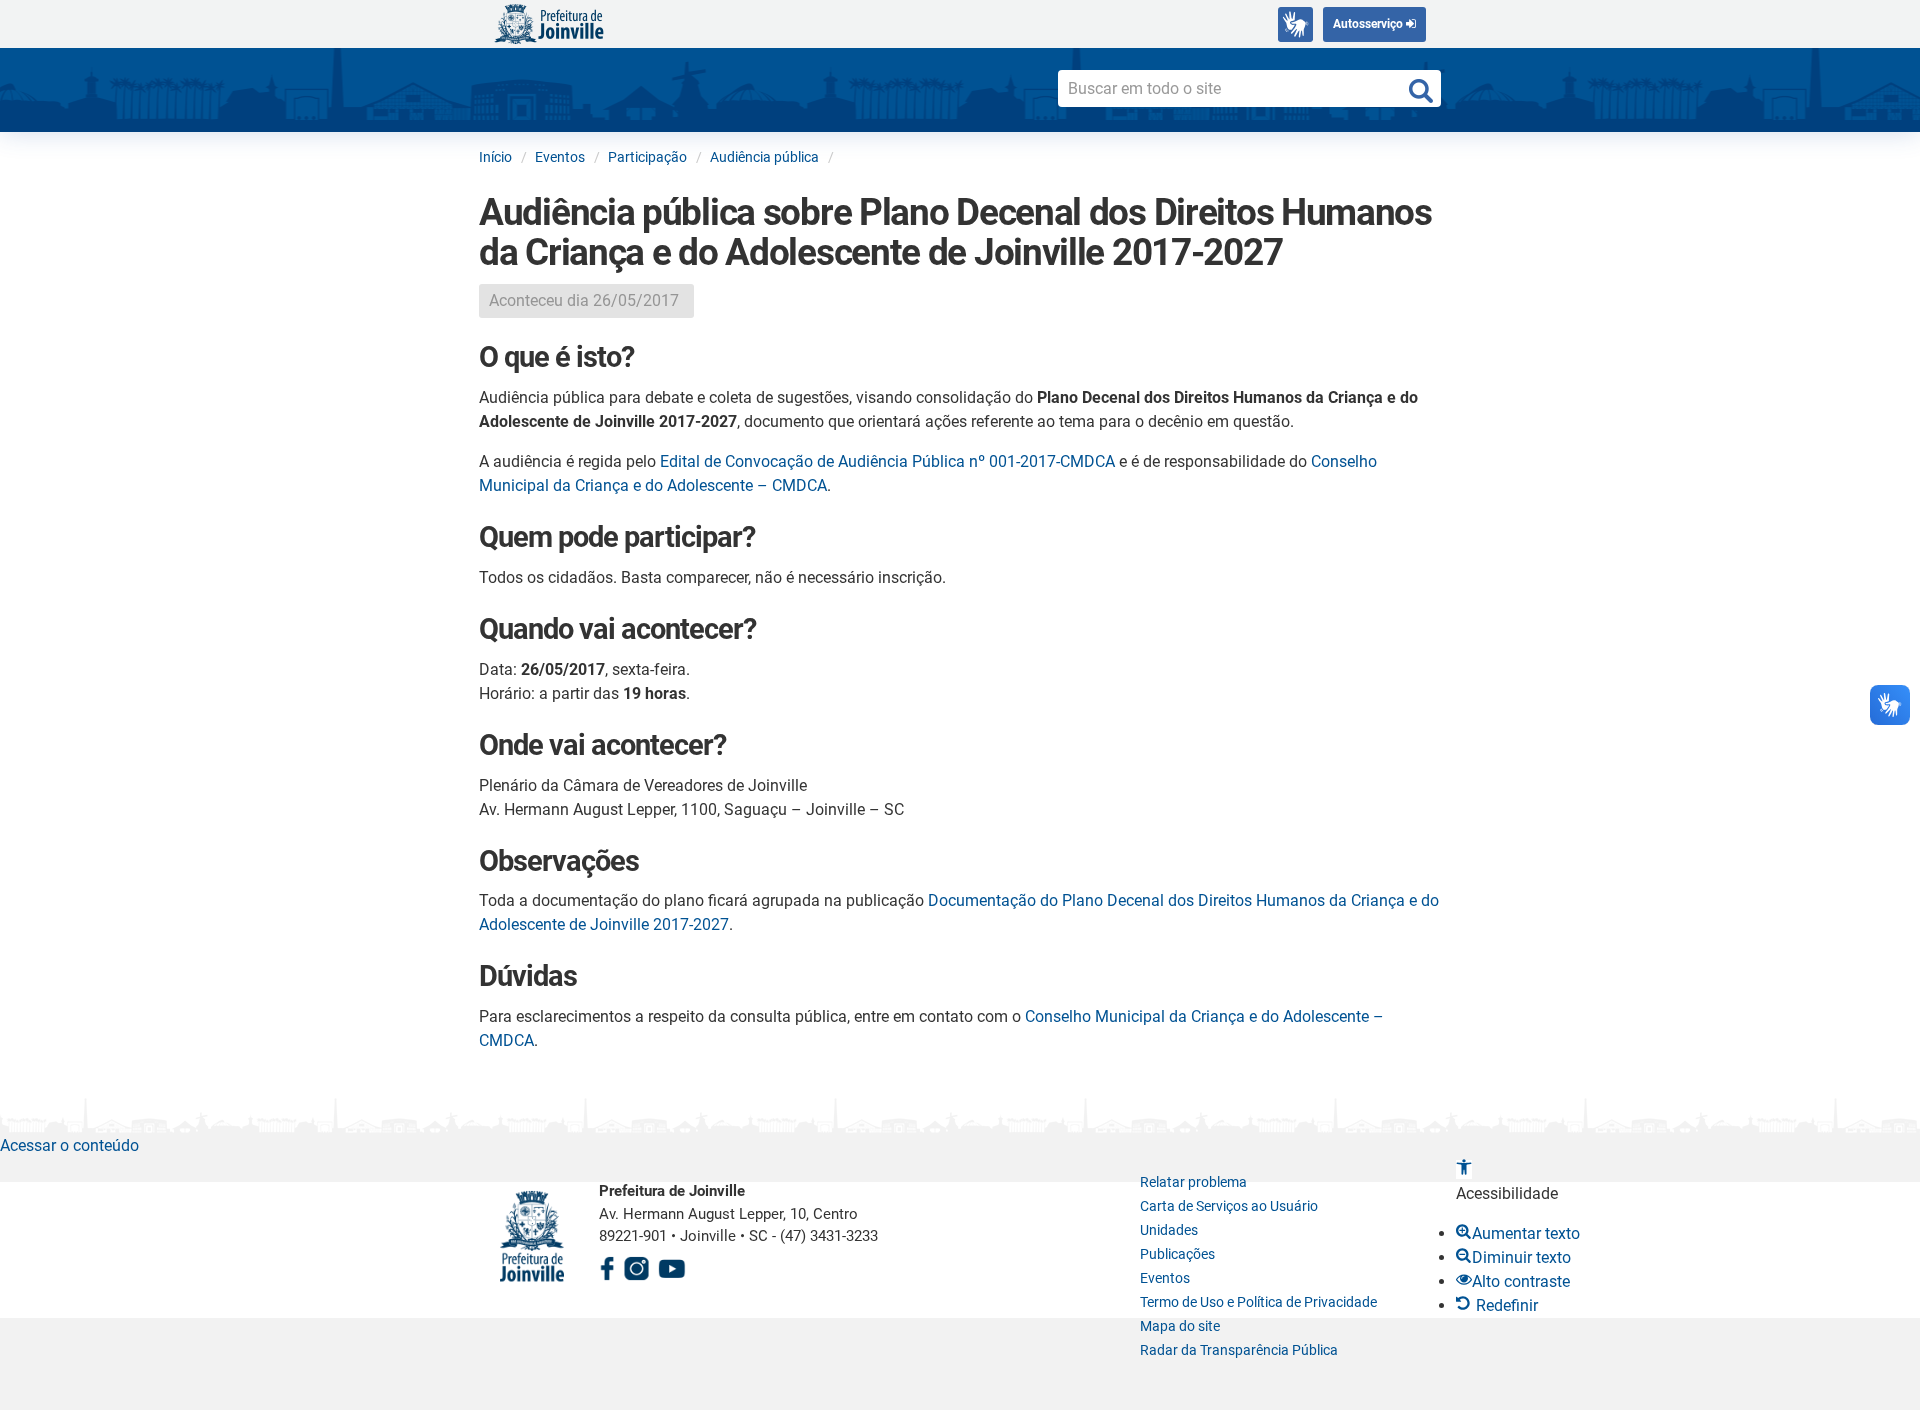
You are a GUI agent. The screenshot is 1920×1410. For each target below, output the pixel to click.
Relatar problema (1193, 1182)
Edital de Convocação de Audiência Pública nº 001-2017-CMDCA (887, 461)
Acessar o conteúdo (69, 1145)
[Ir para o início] (549, 22)
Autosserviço (1369, 24)
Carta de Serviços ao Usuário (1229, 1206)
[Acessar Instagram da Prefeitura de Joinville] (636, 1265)
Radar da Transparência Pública (1239, 1350)
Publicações (1177, 1254)
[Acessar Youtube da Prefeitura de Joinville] (672, 1265)
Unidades (1169, 1230)
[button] (1464, 1169)
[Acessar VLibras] (1295, 24)
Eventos (1165, 1278)
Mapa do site (1180, 1326)
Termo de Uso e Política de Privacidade (1258, 1302)
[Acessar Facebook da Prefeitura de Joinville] (607, 1265)
